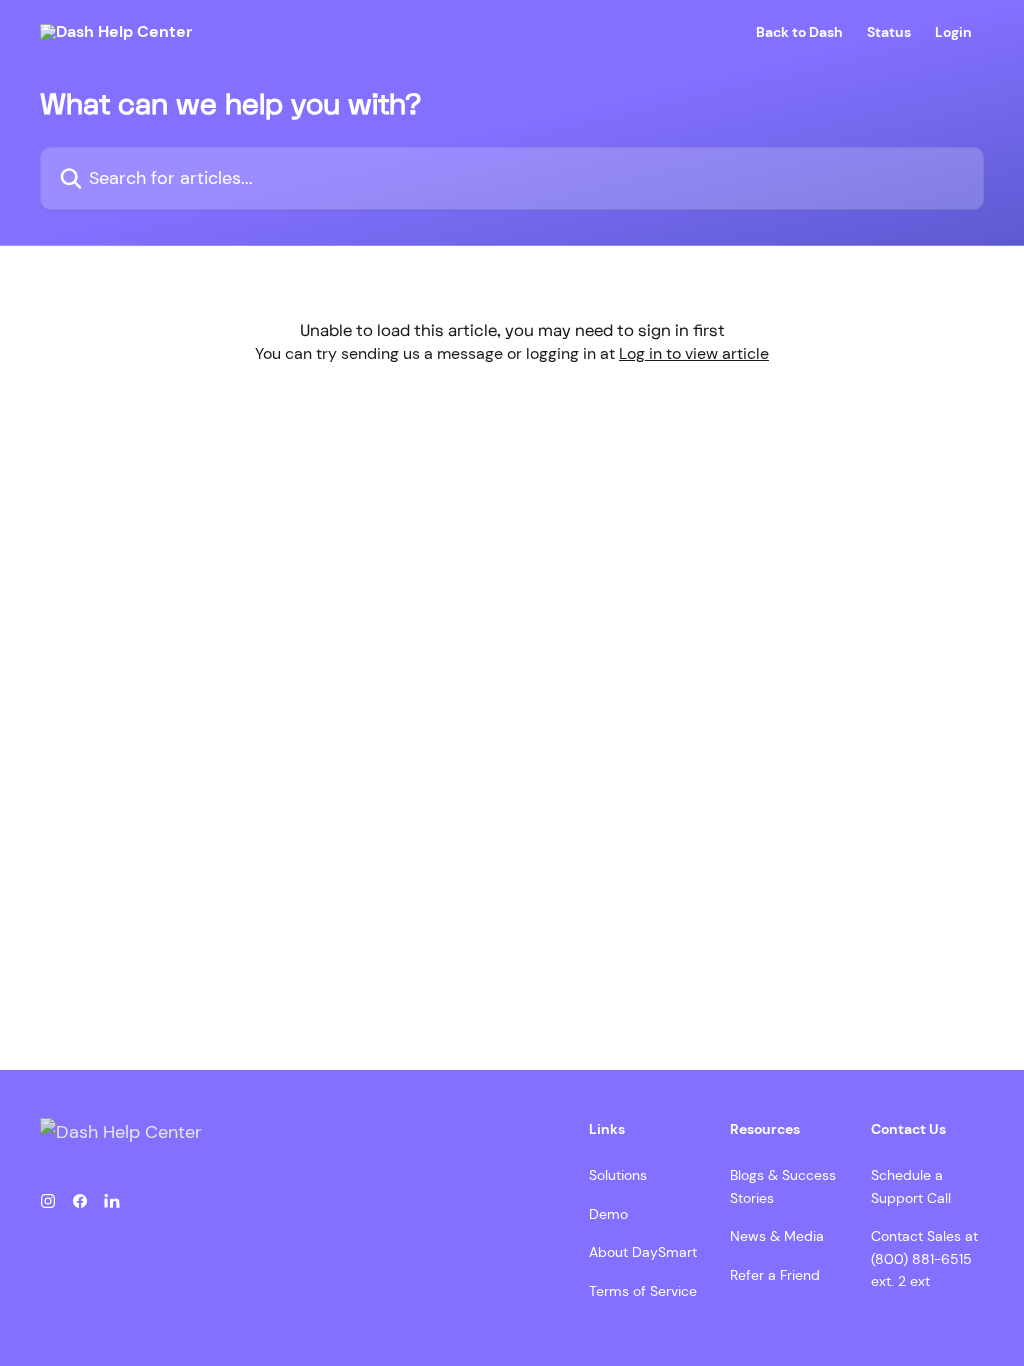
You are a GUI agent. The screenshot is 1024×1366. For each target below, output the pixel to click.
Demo (608, 1214)
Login (953, 32)
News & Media (777, 1236)
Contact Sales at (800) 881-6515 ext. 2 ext (924, 1258)
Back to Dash (799, 32)
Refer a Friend (775, 1275)
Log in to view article (694, 353)
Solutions (618, 1175)
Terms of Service (643, 1291)
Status (889, 32)
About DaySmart (643, 1252)
